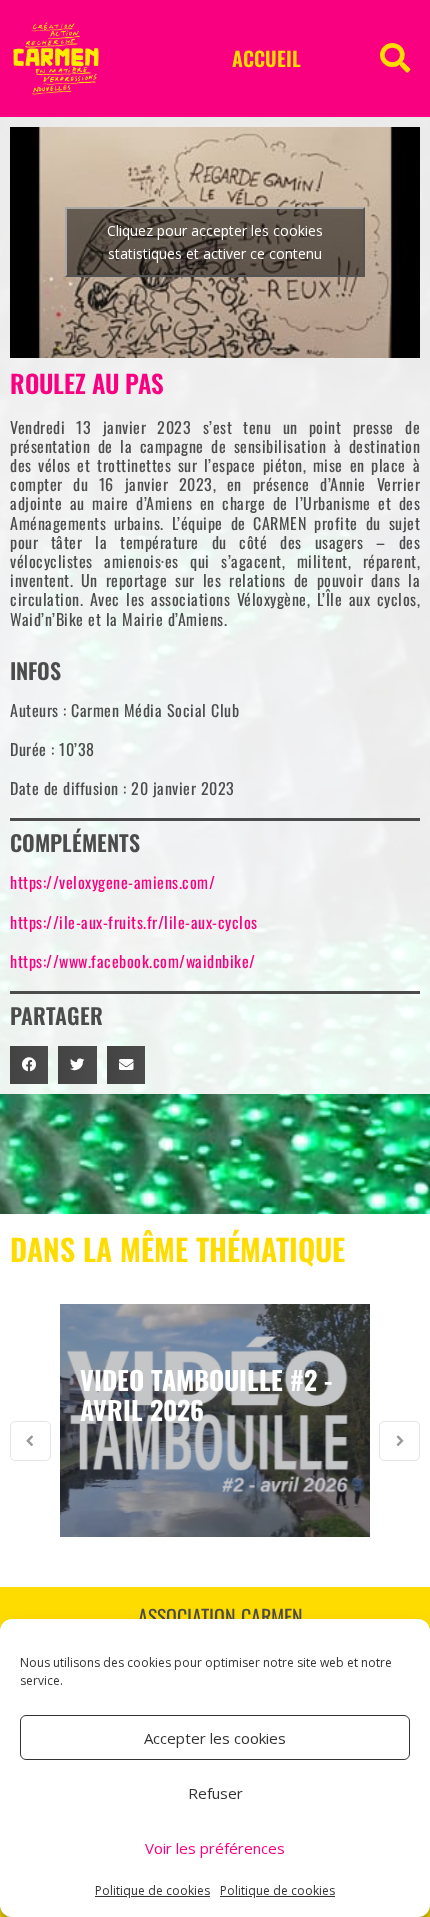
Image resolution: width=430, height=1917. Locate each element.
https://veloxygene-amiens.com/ (112, 882)
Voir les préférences (215, 1848)
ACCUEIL (266, 58)
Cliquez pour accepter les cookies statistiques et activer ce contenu (215, 242)
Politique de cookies (152, 1890)
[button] (395, 58)
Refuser (215, 1793)
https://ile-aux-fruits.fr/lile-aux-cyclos (134, 922)
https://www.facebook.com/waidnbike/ (133, 961)
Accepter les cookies (215, 1738)
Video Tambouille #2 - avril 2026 (206, 1394)
